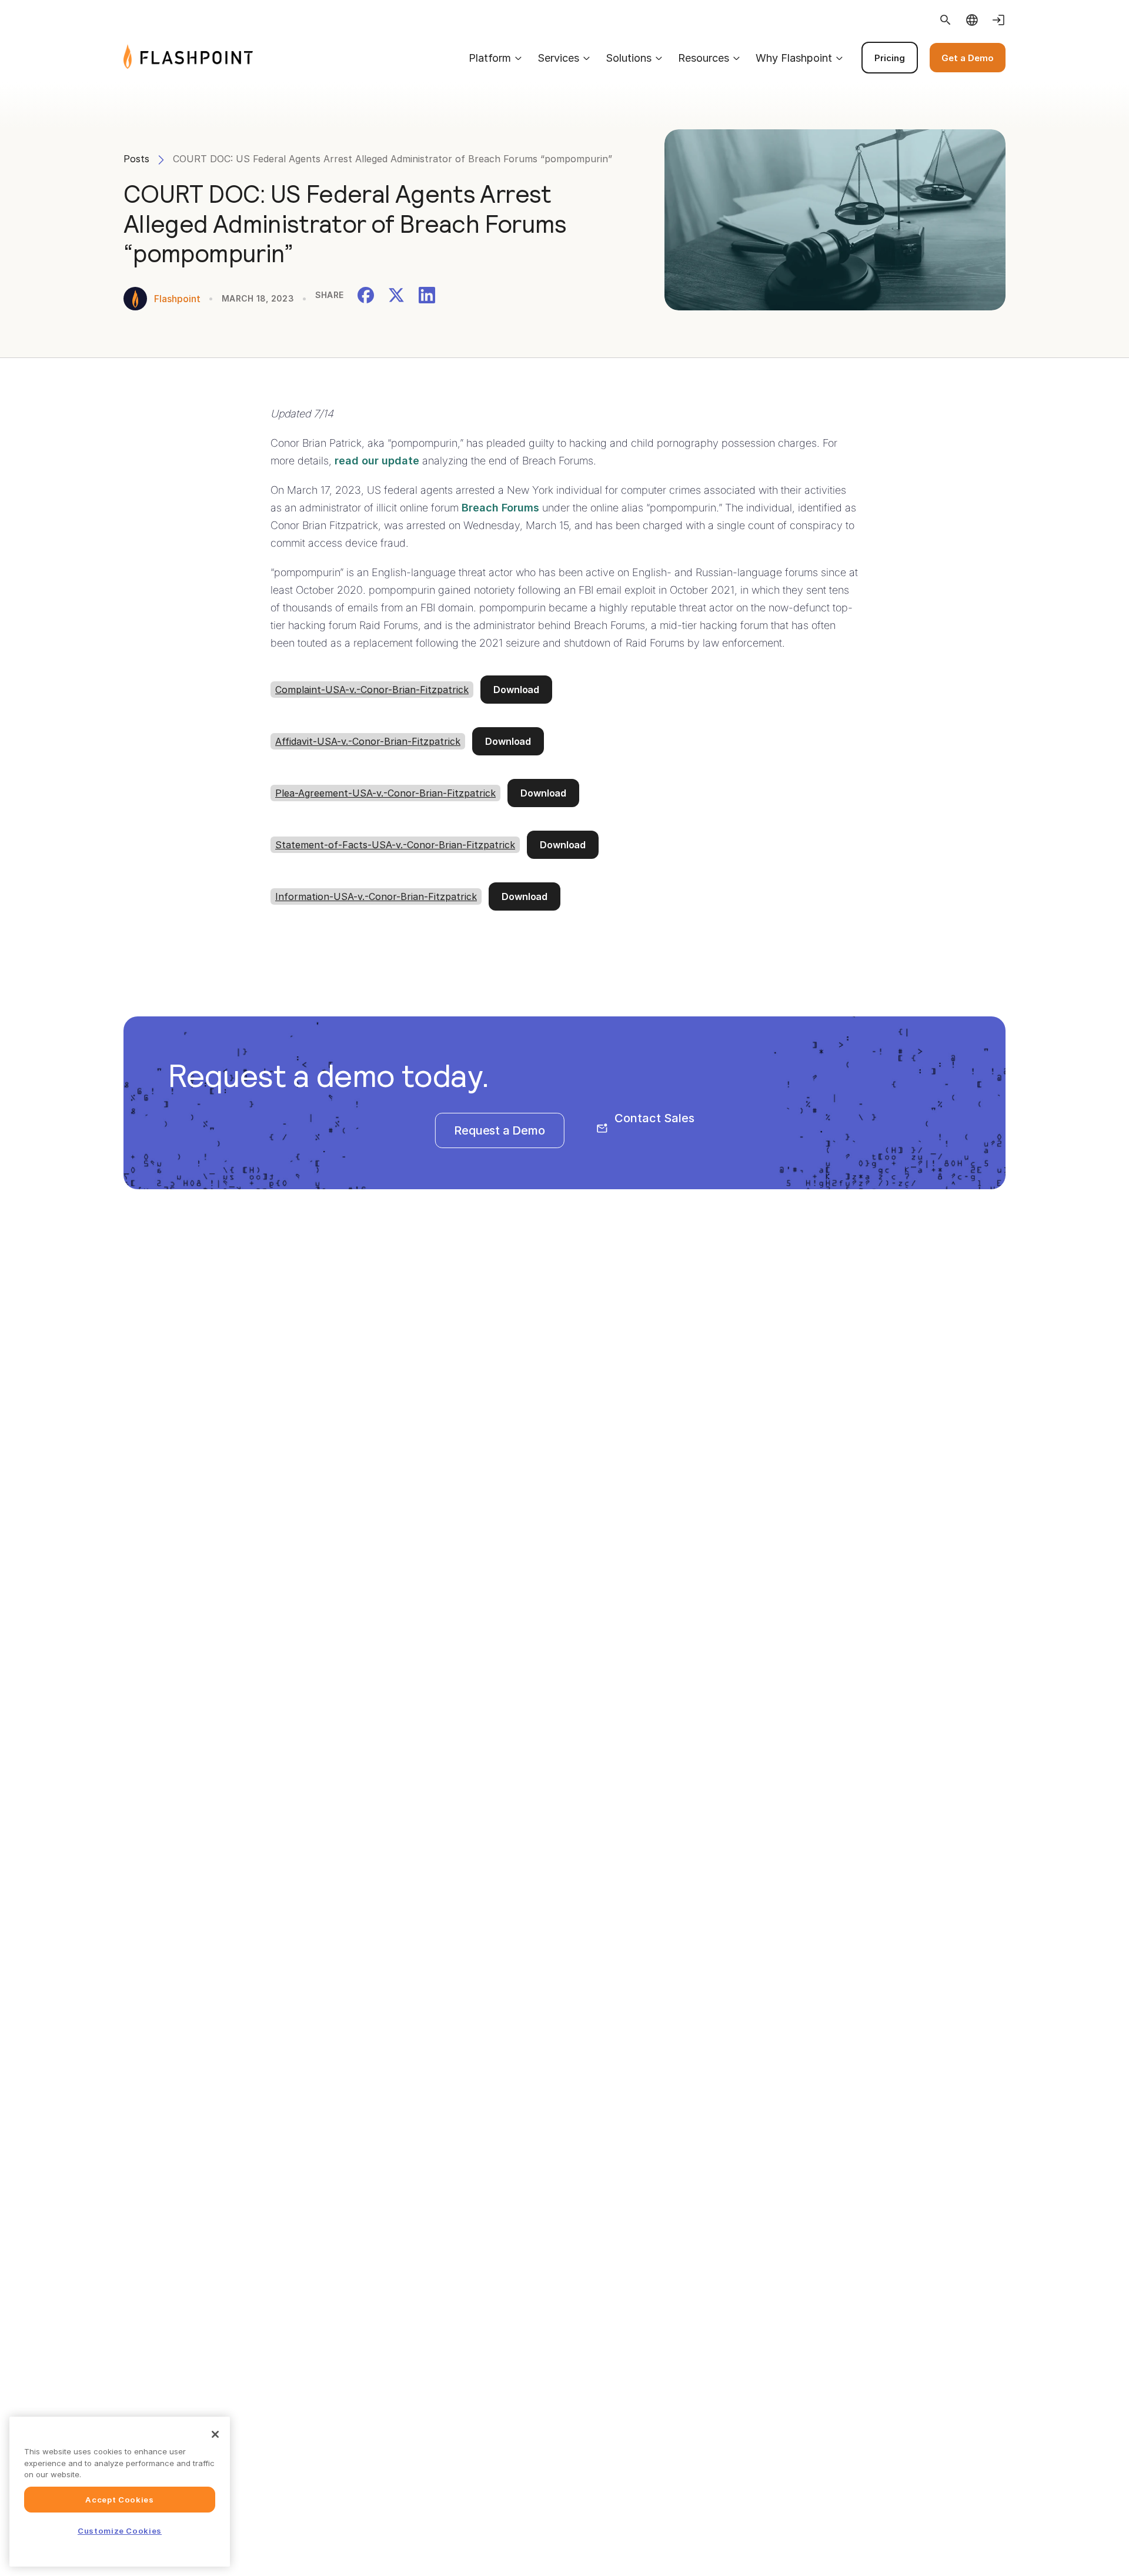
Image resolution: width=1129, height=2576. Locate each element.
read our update (377, 461)
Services (558, 58)
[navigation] (629, 58)
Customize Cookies (120, 2531)
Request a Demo (499, 1130)
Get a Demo (968, 58)
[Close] (215, 2434)
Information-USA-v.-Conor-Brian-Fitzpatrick (376, 896)
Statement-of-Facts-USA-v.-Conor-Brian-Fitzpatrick (395, 845)
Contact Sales (654, 1118)
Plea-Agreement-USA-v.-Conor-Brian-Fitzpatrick (385, 793)
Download (516, 690)
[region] (120, 2492)
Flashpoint (177, 299)
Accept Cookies (119, 2500)
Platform (490, 58)
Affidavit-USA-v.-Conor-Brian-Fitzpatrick (368, 741)
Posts (136, 159)
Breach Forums (499, 508)
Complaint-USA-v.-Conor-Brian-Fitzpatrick (372, 690)
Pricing (890, 58)
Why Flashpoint (794, 58)
